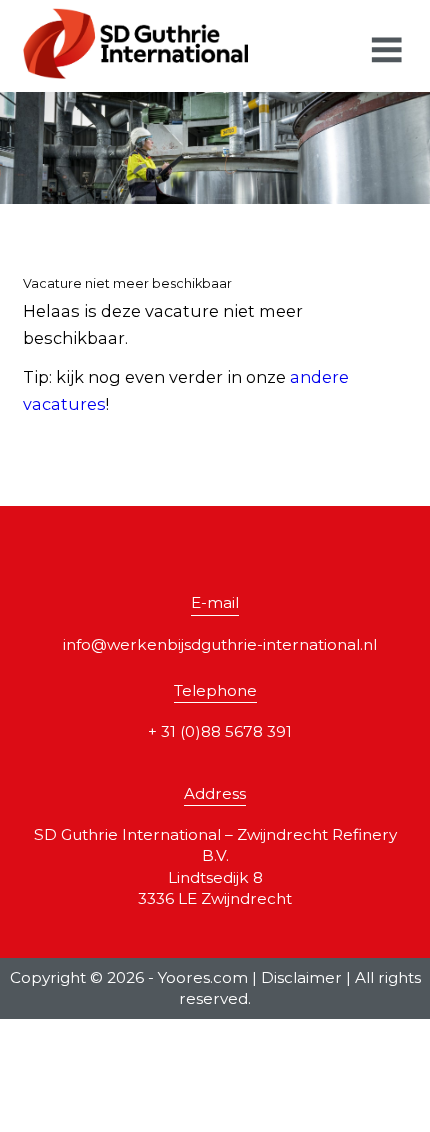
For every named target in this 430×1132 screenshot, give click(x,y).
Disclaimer (301, 977)
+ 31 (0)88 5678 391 (220, 731)
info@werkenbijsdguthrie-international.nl (220, 644)
